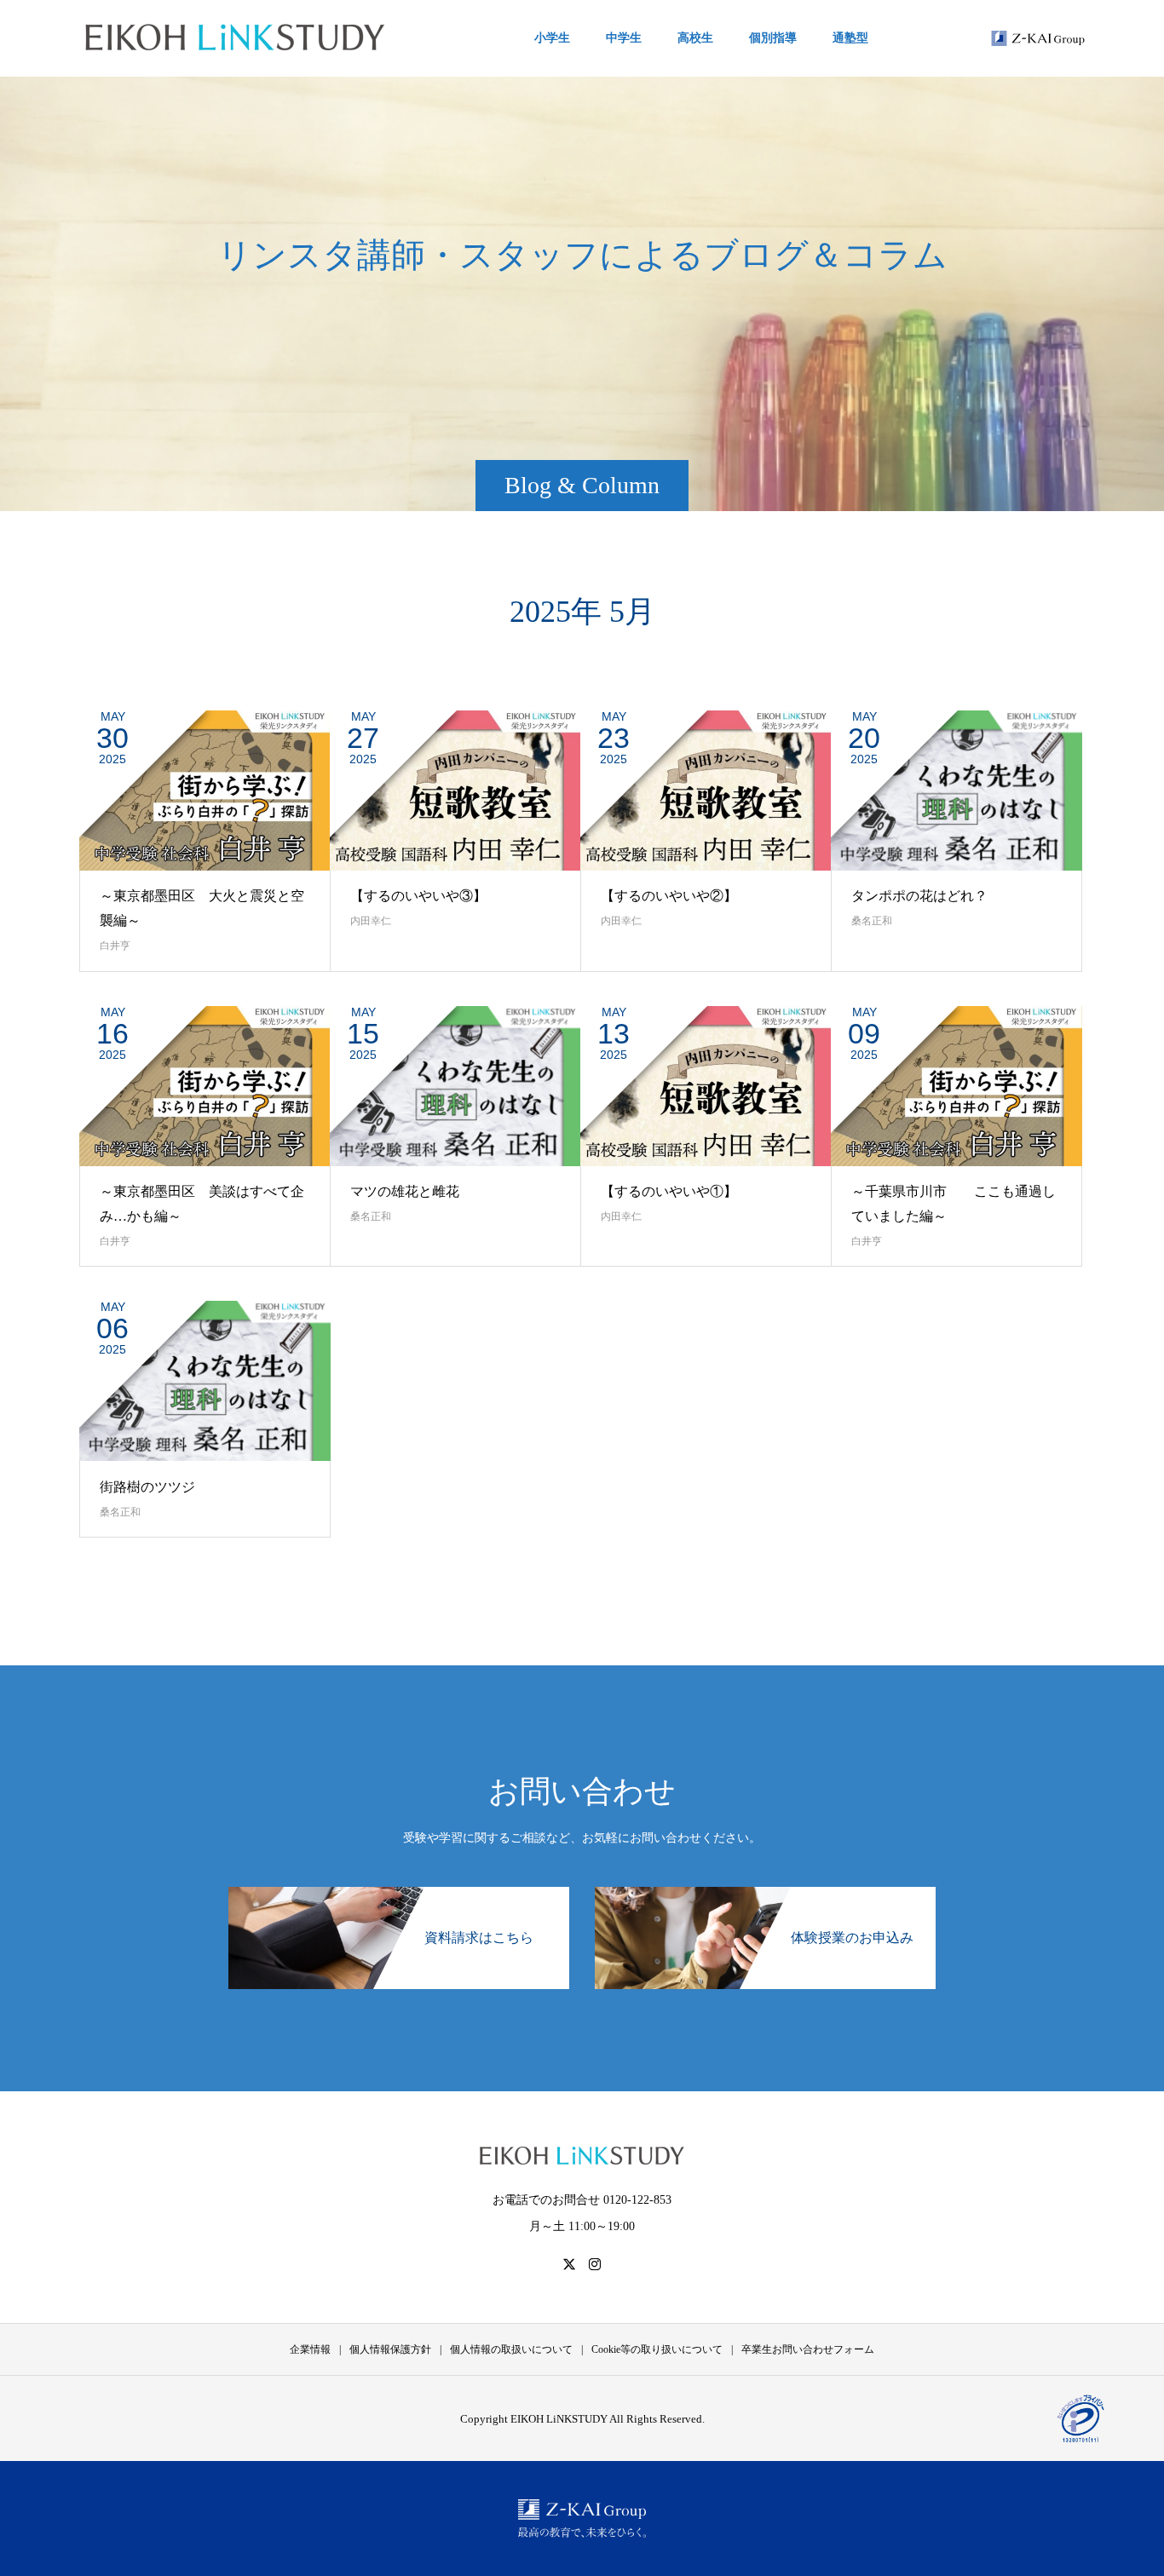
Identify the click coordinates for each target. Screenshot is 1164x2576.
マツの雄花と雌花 (405, 1191)
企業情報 (310, 2349)
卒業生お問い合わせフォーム (808, 2349)
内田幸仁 (371, 921)
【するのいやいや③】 (418, 896)
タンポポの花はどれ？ (919, 896)
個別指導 (773, 38)
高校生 (695, 38)
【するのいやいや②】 (669, 896)
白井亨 (115, 946)
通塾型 (850, 38)
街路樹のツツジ (147, 1487)
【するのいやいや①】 (669, 1191)
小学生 (552, 38)
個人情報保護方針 (390, 2349)
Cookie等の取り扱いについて (657, 2349)
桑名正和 (872, 921)
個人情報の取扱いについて (511, 2349)
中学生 (624, 38)
